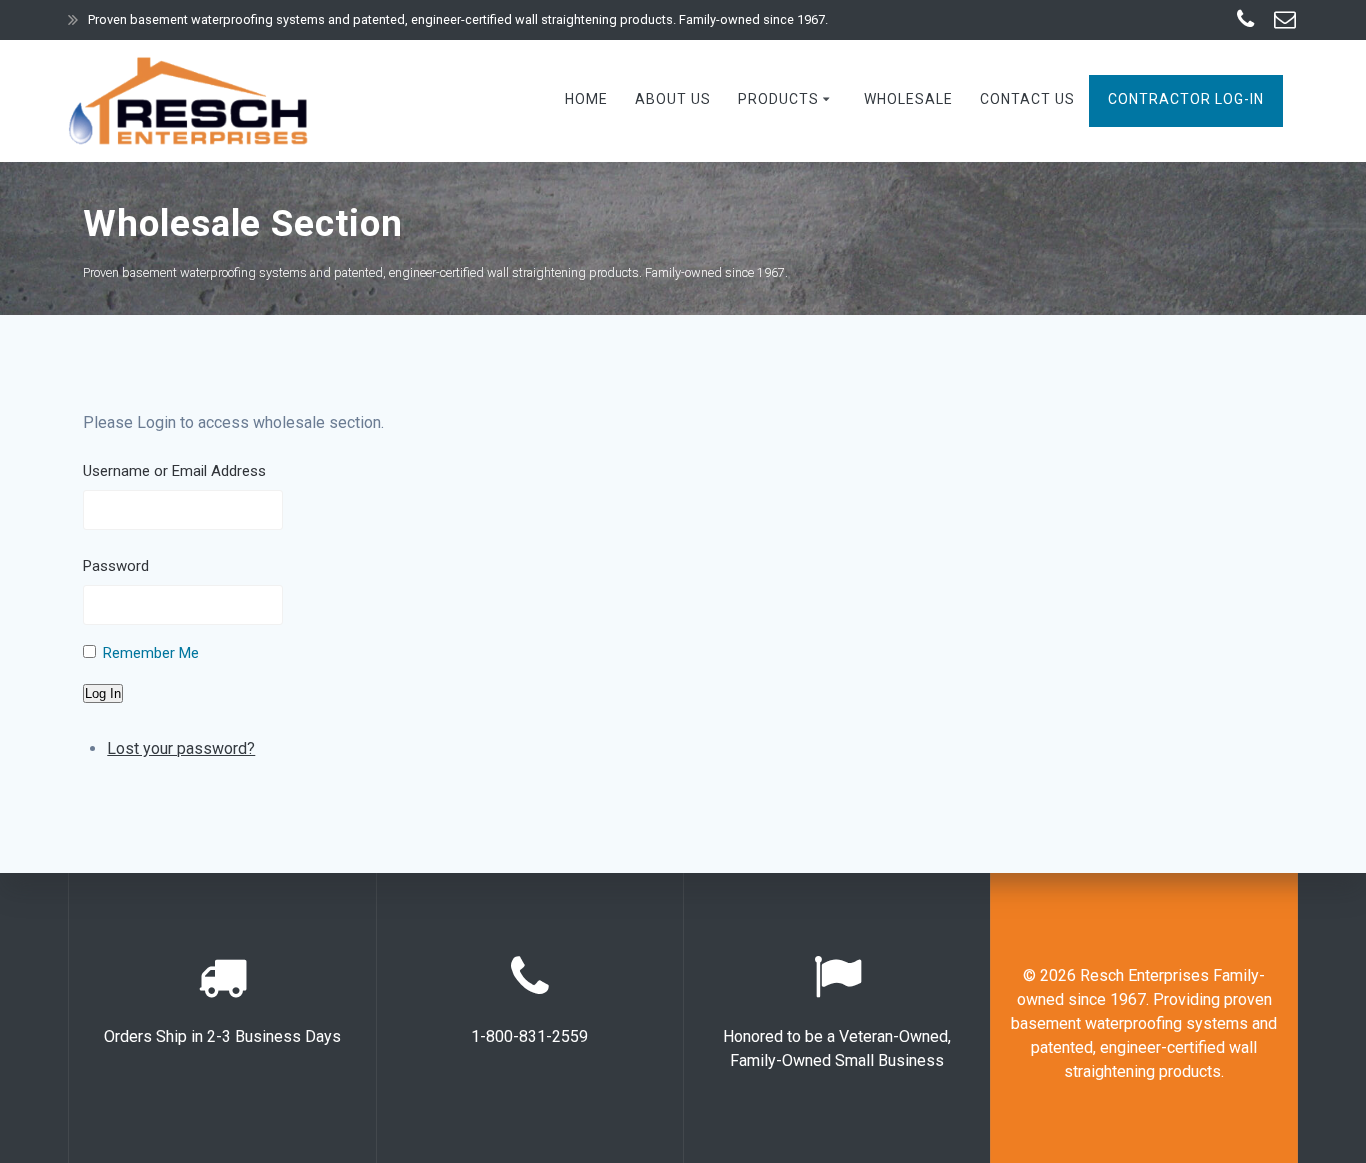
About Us (673, 99)
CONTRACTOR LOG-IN (1186, 99)
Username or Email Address (174, 471)
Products (778, 99)
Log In (103, 693)
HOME (586, 99)
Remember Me (151, 653)
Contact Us (1027, 99)
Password (116, 566)
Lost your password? (181, 748)
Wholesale (908, 99)
